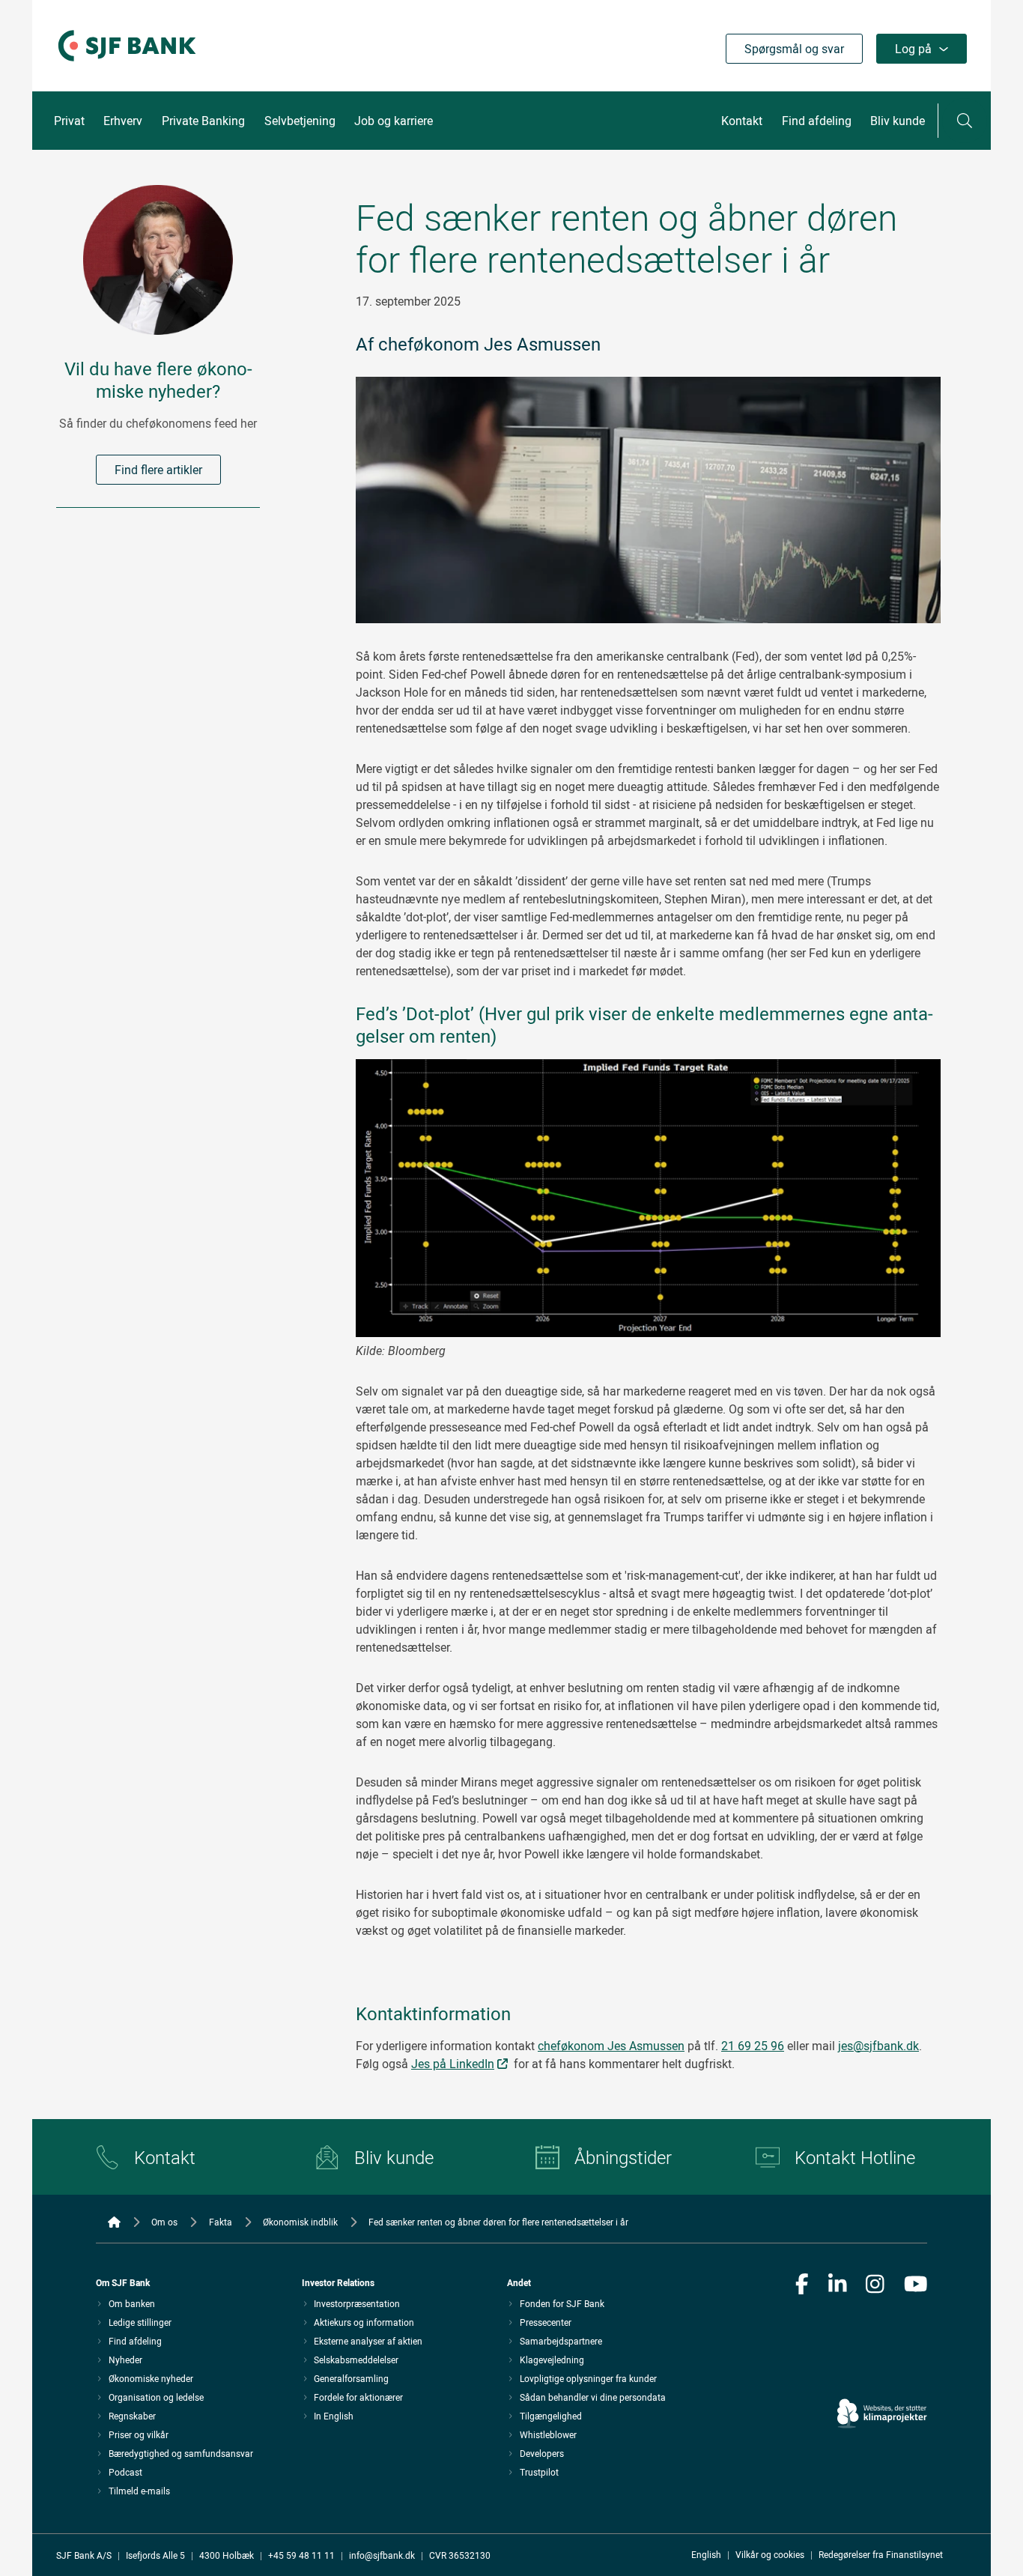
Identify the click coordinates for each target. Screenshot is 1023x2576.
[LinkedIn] (838, 2285)
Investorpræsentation (357, 2303)
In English (334, 2416)
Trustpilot (539, 2472)
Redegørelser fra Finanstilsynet (881, 2554)
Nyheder (125, 2360)
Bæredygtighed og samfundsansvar (181, 2453)
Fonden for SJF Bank (562, 2303)
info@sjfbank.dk (382, 2555)
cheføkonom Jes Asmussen (611, 2046)
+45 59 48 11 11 (301, 2555)
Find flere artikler (158, 470)
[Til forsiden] (127, 62)
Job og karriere (394, 121)
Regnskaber (132, 2416)
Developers (542, 2453)
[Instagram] (875, 2285)
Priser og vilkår (139, 2434)
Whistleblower (548, 2434)
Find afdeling (817, 121)
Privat (69, 121)
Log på (913, 49)
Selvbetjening (300, 121)
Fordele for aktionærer (358, 2397)
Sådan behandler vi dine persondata (593, 2397)
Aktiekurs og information (364, 2322)
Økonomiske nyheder (151, 2378)
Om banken (132, 2303)
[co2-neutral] (882, 2371)
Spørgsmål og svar (794, 49)
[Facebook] (802, 2285)
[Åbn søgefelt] (965, 121)
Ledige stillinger (140, 2322)
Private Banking (203, 121)
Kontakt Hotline (855, 2157)
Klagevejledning (552, 2360)
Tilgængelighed (551, 2416)
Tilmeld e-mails (139, 2491)
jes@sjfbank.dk (878, 2046)
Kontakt (742, 121)
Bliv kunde (898, 121)
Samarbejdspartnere (561, 2341)
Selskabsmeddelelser (356, 2360)
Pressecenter (546, 2322)
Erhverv (123, 121)
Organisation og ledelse (156, 2397)
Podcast (125, 2472)
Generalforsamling (351, 2378)
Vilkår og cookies (770, 2554)
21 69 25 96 (753, 2046)
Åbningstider (623, 2157)
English (706, 2554)
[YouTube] (916, 2285)
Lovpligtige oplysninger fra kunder (588, 2378)
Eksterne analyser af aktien (368, 2341)
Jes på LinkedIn (453, 2064)
